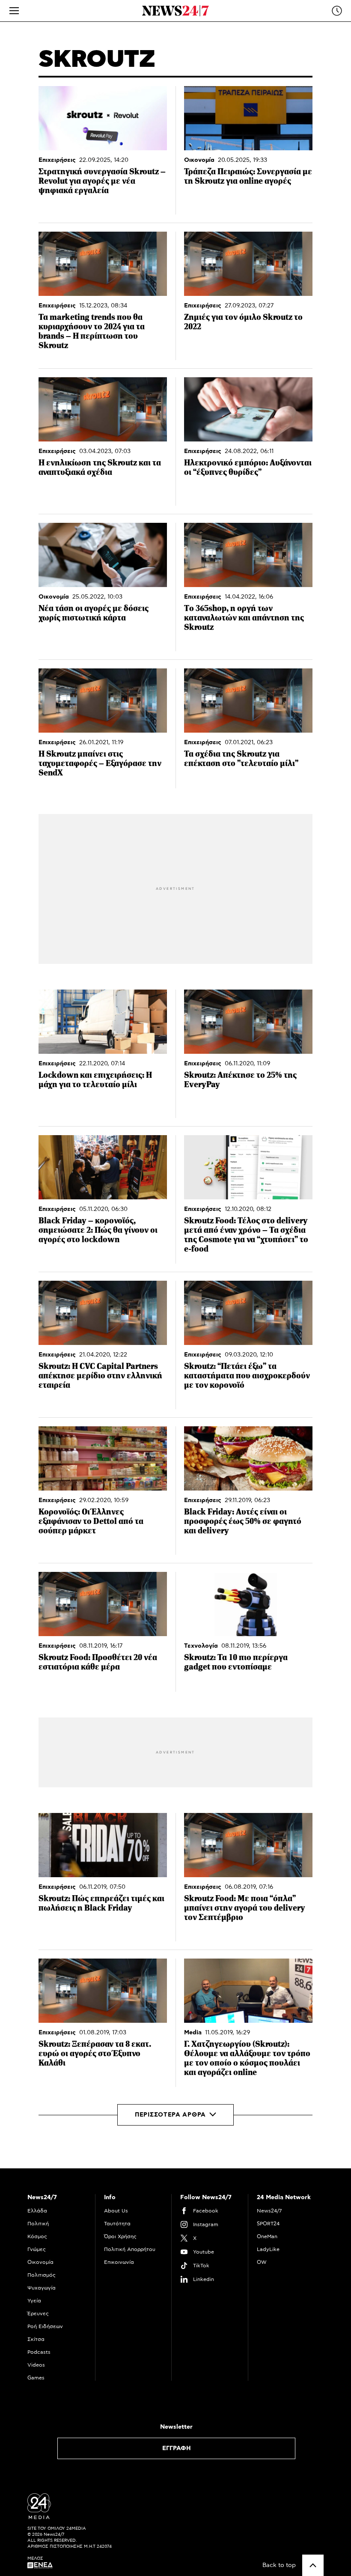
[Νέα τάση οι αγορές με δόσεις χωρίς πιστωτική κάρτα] (103, 555)
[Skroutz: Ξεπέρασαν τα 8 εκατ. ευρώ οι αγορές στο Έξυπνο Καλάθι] (103, 1991)
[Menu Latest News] (337, 11)
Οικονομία (199, 160)
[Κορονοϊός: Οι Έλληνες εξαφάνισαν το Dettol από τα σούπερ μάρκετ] (103, 1458)
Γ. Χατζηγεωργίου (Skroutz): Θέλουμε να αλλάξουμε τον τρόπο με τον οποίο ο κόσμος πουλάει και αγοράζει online (247, 2058)
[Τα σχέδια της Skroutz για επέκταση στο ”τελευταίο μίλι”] (248, 701)
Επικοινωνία (119, 2262)
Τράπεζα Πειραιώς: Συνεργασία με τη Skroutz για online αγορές (248, 176)
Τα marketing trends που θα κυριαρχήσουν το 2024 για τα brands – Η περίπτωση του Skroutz (92, 331)
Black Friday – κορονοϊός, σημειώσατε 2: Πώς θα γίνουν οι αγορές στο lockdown (98, 1230)
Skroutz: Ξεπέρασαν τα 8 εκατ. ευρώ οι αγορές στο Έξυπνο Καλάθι (95, 2053)
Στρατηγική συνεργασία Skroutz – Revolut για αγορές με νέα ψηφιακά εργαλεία (102, 181)
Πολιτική (38, 2224)
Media (193, 2033)
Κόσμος (37, 2236)
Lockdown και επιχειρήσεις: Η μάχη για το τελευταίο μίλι (95, 1080)
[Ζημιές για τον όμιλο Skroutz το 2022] (248, 264)
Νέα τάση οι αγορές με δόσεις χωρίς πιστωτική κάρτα (94, 613)
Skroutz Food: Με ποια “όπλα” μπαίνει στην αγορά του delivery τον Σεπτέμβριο (245, 1908)
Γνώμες (37, 2249)
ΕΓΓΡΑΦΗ (177, 2448)
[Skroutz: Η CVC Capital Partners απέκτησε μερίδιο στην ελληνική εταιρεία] (103, 1313)
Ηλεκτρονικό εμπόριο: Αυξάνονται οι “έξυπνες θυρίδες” (248, 467)
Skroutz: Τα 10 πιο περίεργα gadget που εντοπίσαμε (236, 1662)
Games (36, 2378)
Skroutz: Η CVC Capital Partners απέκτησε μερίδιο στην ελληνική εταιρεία (100, 1376)
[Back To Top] (313, 2565)
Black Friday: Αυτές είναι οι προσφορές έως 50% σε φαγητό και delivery (243, 1521)
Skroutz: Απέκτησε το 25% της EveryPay (240, 1080)
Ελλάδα (37, 2211)
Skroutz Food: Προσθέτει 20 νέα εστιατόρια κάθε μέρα (98, 1662)
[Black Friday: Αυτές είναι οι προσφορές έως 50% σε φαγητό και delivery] (248, 1458)
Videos (36, 2365)
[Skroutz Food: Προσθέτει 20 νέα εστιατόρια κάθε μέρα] (103, 1604)
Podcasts (39, 2352)
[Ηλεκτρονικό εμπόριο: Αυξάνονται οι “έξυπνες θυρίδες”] (248, 409)
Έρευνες (38, 2314)
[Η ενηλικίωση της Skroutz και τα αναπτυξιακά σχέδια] (103, 409)
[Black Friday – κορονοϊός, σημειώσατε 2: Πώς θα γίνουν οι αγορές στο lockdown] (103, 1167)
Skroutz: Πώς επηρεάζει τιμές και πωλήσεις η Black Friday (101, 1903)
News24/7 (269, 2211)
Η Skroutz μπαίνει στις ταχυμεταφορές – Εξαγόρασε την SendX (100, 763)
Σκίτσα (36, 2339)
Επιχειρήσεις (57, 160)
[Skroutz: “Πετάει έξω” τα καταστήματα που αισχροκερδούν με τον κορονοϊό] (248, 1313)
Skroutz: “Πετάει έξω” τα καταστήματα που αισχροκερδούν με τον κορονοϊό (247, 1376)
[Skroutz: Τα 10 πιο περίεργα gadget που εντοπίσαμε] (248, 1604)
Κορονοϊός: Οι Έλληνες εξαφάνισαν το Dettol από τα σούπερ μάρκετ (91, 1521)
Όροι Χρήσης (120, 2236)
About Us (116, 2211)
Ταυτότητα (117, 2224)
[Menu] (14, 11)
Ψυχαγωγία (42, 2288)
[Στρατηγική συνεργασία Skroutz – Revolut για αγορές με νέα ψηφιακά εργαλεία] (103, 118)
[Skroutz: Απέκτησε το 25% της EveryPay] (248, 1022)
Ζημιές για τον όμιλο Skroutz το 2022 (243, 322)
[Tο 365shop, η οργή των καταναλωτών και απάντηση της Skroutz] (248, 555)
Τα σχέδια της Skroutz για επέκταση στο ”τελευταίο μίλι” (241, 759)
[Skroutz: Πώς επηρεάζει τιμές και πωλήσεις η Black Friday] (103, 1845)
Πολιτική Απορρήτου (130, 2249)
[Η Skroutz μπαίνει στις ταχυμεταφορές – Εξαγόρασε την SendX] (103, 701)
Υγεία (34, 2301)
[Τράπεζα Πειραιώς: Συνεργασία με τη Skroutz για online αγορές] (248, 118)
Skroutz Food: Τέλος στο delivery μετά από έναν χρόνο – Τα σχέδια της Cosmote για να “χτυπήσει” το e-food (246, 1235)
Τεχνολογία (201, 1646)
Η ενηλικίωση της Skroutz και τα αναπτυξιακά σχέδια (100, 467)
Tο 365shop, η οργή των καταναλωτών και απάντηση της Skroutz (244, 618)
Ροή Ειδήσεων (45, 2326)
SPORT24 (268, 2224)
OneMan (267, 2236)
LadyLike (268, 2249)
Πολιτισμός (42, 2275)
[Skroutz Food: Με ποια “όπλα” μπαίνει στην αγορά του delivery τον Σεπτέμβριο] (248, 1845)
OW (262, 2262)
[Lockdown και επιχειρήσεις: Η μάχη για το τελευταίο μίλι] (103, 1022)
